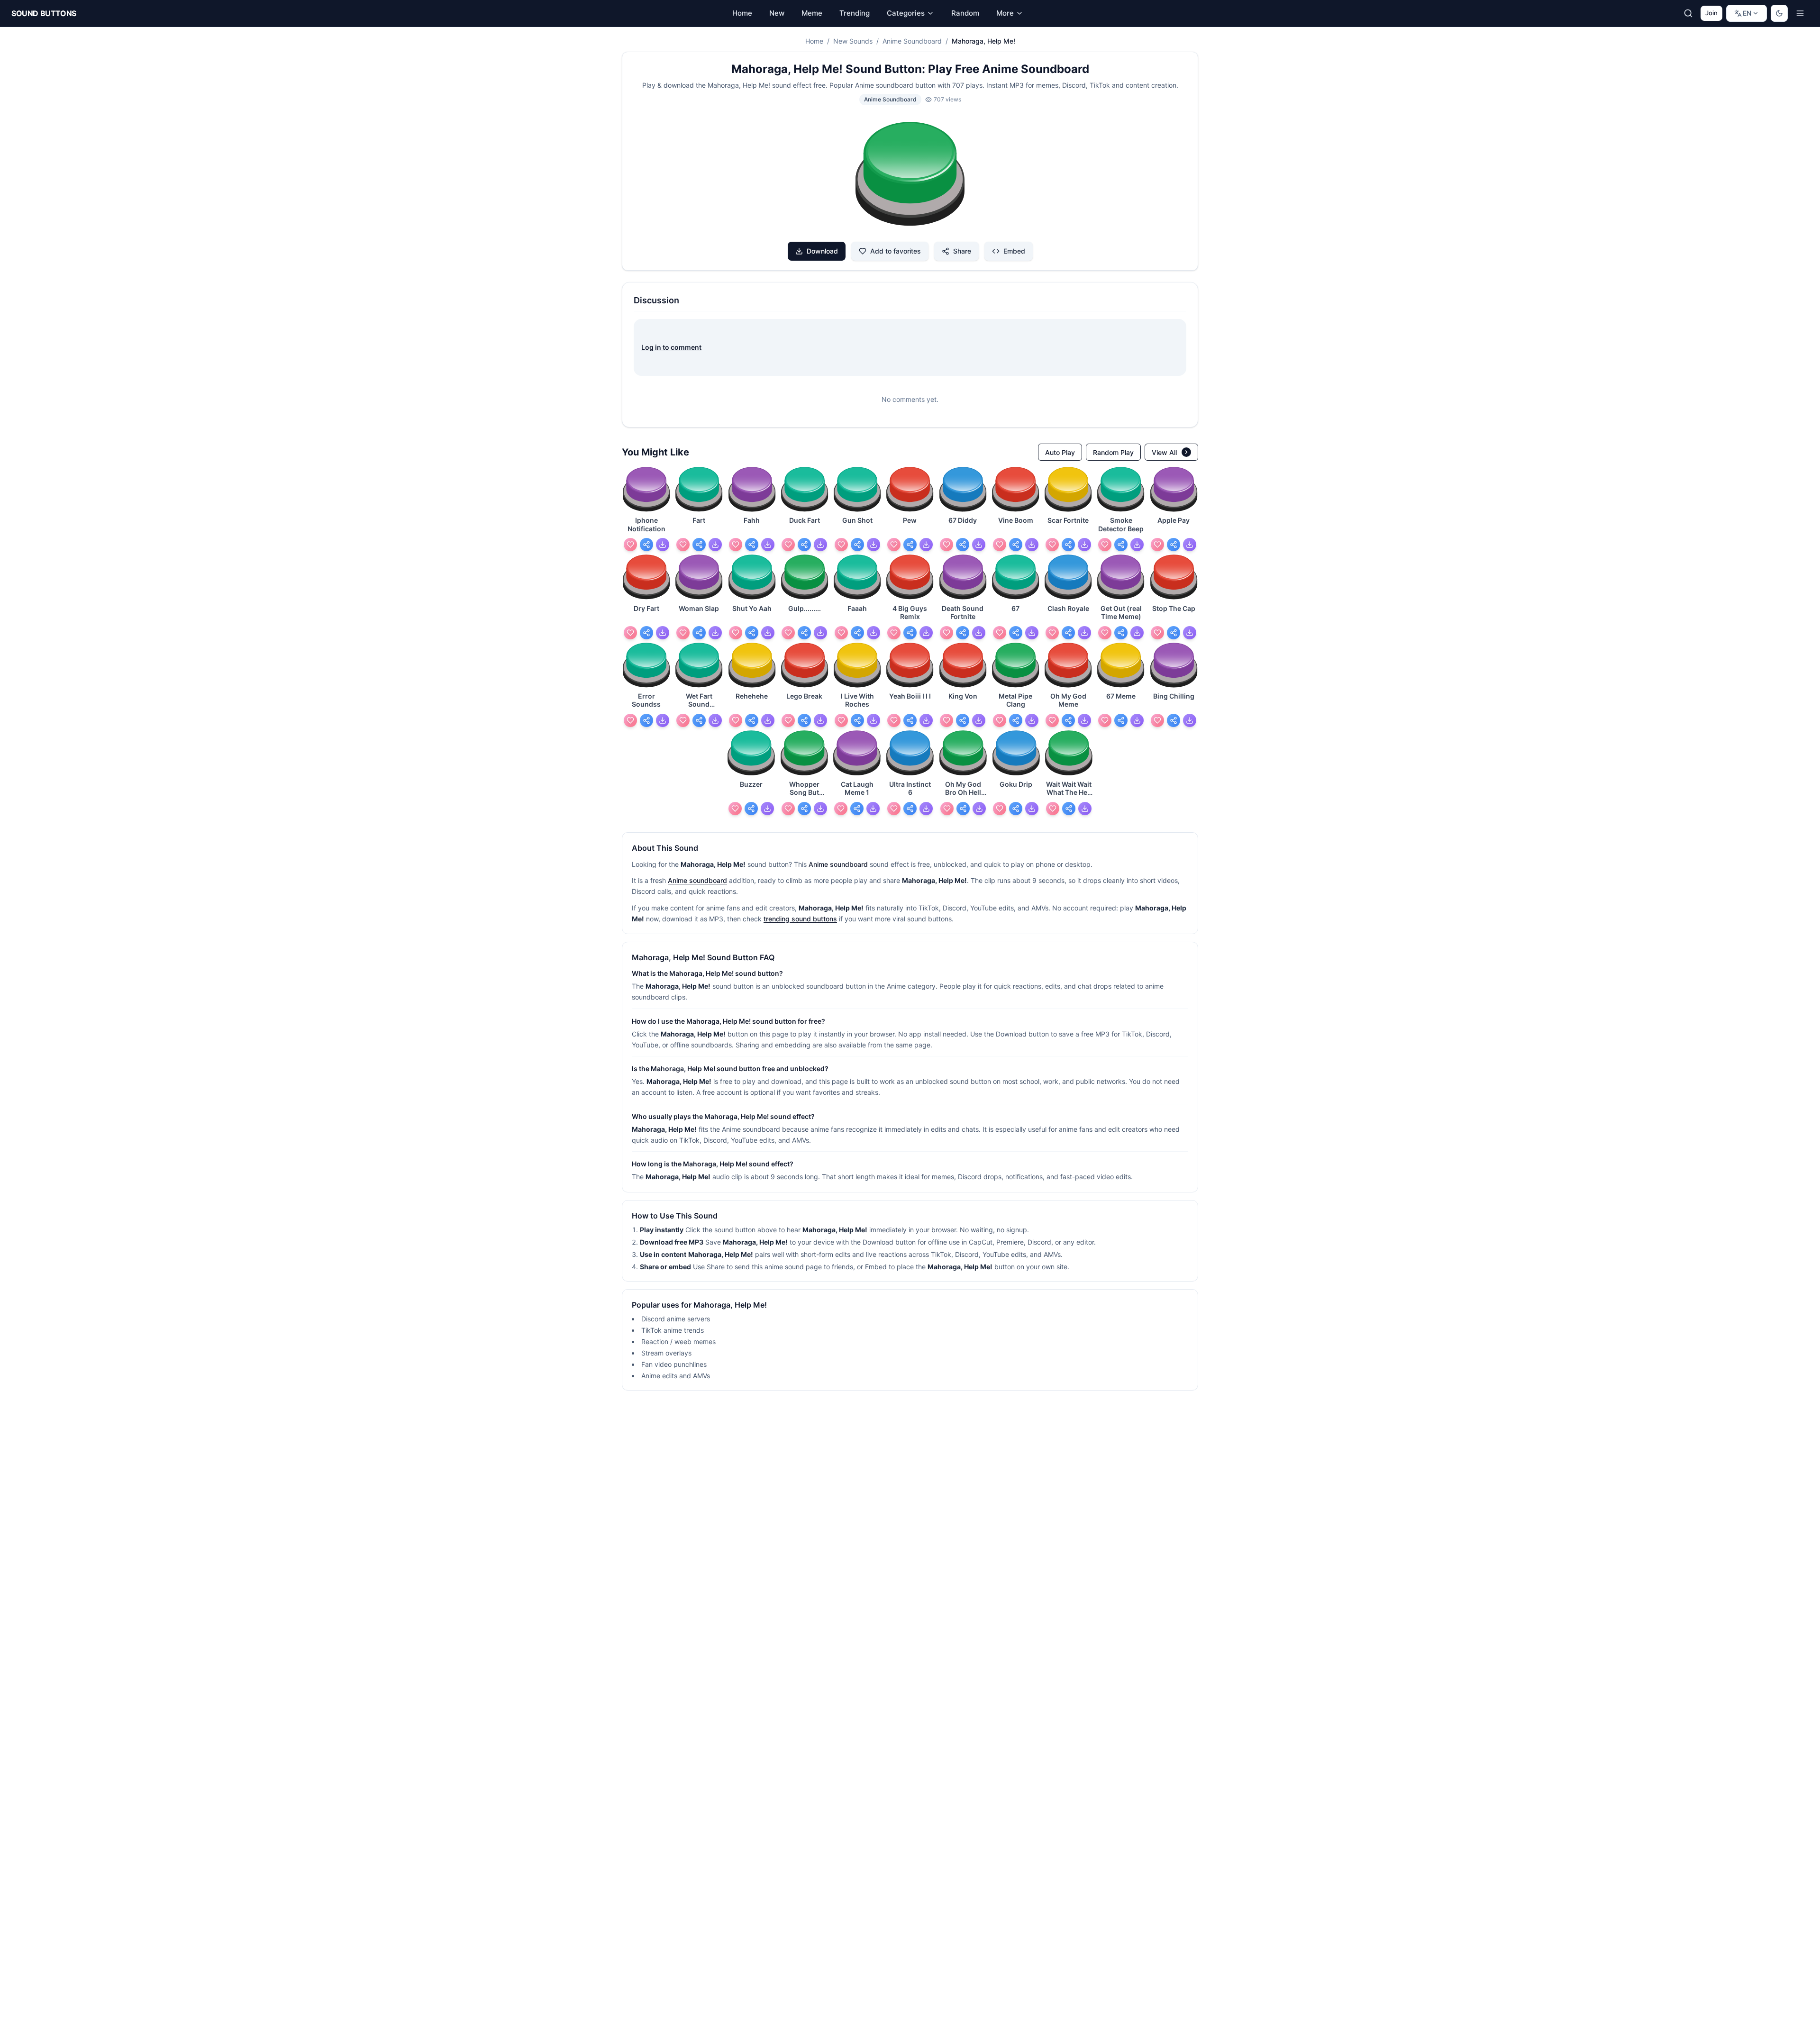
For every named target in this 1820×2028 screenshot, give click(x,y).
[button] (910, 175)
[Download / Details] (663, 545)
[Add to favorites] (630, 545)
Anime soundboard (838, 864)
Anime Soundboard (912, 41)
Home (814, 41)
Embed (1014, 251)
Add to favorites (896, 251)
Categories (906, 13)
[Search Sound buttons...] (1688, 13)
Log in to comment (671, 347)
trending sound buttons (800, 919)
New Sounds (853, 41)
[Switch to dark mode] (1779, 13)
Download (822, 251)
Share (962, 251)
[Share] (646, 545)
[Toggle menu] (1800, 13)
